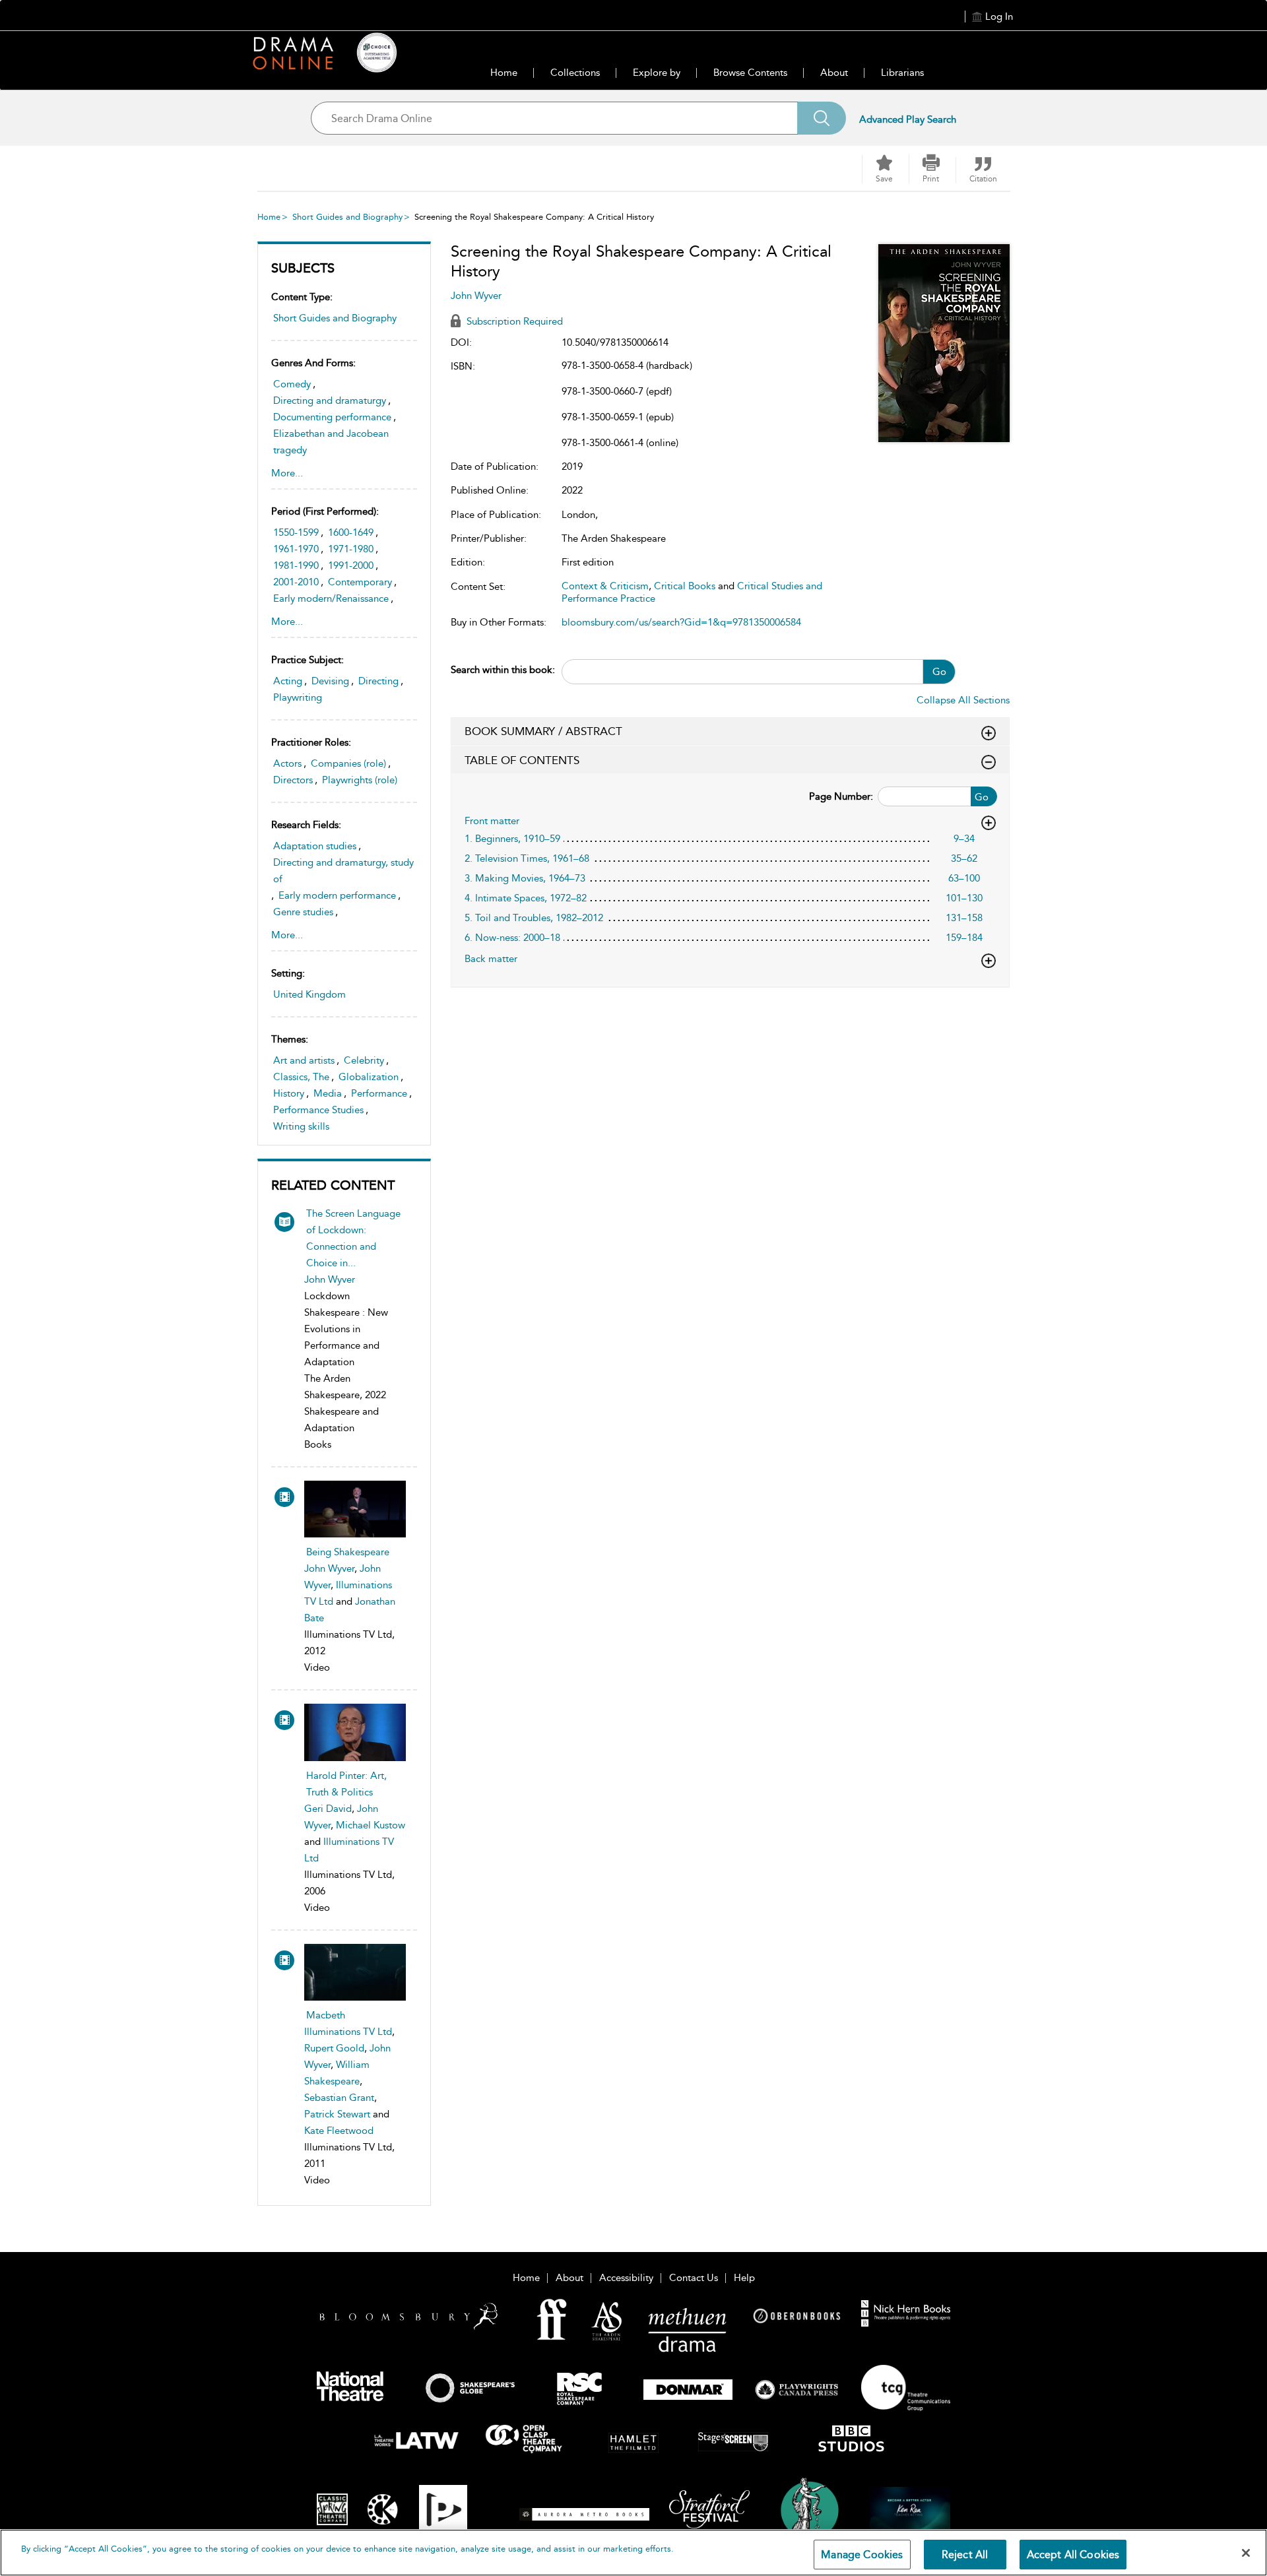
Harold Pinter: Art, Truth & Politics (346, 1784)
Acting (288, 681)
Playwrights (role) (360, 780)
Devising (330, 681)
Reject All (965, 2555)
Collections (575, 73)
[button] (931, 169)
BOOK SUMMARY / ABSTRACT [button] (543, 731)
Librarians (902, 73)
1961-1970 (296, 549)
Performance (379, 1093)
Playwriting (298, 697)
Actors (287, 763)
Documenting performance (332, 417)
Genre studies (303, 912)
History (289, 1093)
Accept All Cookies (1073, 2555)
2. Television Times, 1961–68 (527, 858)
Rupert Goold (334, 2048)
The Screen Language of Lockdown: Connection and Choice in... (353, 1238)
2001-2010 (296, 582)
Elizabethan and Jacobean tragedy (331, 442)
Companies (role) (348, 763)
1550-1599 (296, 532)
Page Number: (841, 796)
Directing (378, 681)
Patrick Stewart (337, 2114)
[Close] (1246, 2553)
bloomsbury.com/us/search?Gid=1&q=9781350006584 (681, 622)
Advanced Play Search (908, 119)
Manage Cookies (862, 2555)
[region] (633, 2553)
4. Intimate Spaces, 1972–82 (526, 898)
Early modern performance (337, 895)
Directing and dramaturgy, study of (343, 871)
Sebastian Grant (339, 2098)
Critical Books (685, 586)
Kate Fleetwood (339, 2131)
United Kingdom (309, 994)
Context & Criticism (605, 586)
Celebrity (364, 1060)
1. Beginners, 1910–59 (512, 839)
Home (504, 73)
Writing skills (301, 1126)
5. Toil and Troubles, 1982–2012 (534, 918)
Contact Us (694, 2278)
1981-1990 (296, 565)
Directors (293, 780)
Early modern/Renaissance (331, 598)
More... (287, 473)
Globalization (369, 1077)
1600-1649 (351, 532)
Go (939, 672)
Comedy (292, 384)
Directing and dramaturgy (330, 401)
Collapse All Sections (963, 700)
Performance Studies (318, 1110)
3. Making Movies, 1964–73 (525, 878)
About (834, 73)
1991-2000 (351, 565)
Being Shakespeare (348, 1552)
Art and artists (304, 1060)
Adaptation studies (315, 846)
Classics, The (301, 1077)
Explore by (657, 73)
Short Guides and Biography (347, 217)
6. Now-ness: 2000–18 (512, 938)
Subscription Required (513, 321)
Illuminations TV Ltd (348, 2032)
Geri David (328, 1809)
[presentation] (355, 1509)
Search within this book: (503, 670)
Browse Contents (750, 73)
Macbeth (326, 2015)
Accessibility (626, 2278)
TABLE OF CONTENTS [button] (522, 760)
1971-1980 (351, 549)
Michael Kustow (371, 1825)
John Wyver (330, 1279)
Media (328, 1093)
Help (744, 2278)
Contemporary (360, 582)
